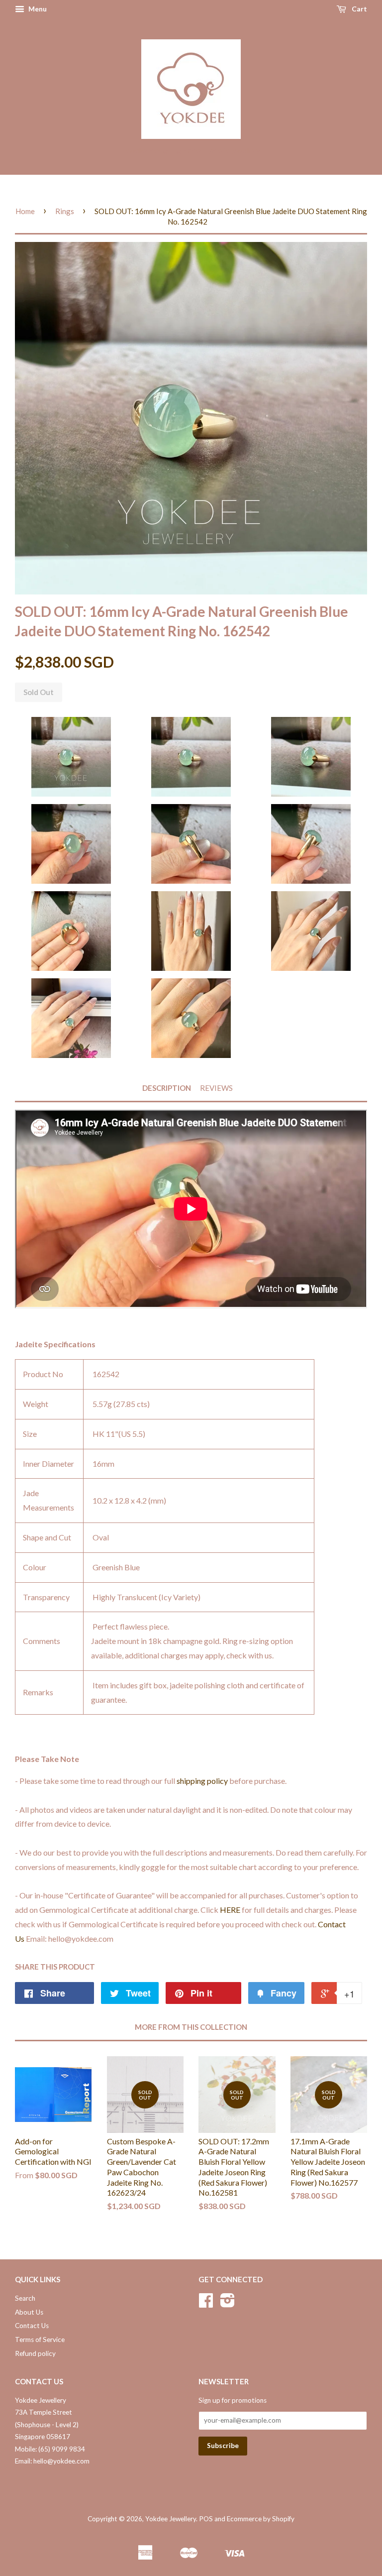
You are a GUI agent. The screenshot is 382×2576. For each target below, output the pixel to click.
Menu (37, 9)
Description (167, 1088)
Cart (359, 9)
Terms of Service (40, 2340)
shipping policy (202, 1781)
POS (206, 2519)
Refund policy (35, 2353)
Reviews (216, 1088)
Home (25, 211)
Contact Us (32, 2326)
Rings (65, 211)
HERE (230, 1910)
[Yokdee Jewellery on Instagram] (228, 2304)
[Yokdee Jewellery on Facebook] (206, 2304)
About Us (29, 2312)
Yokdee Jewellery (171, 2519)
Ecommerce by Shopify (261, 2519)
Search (25, 2298)
